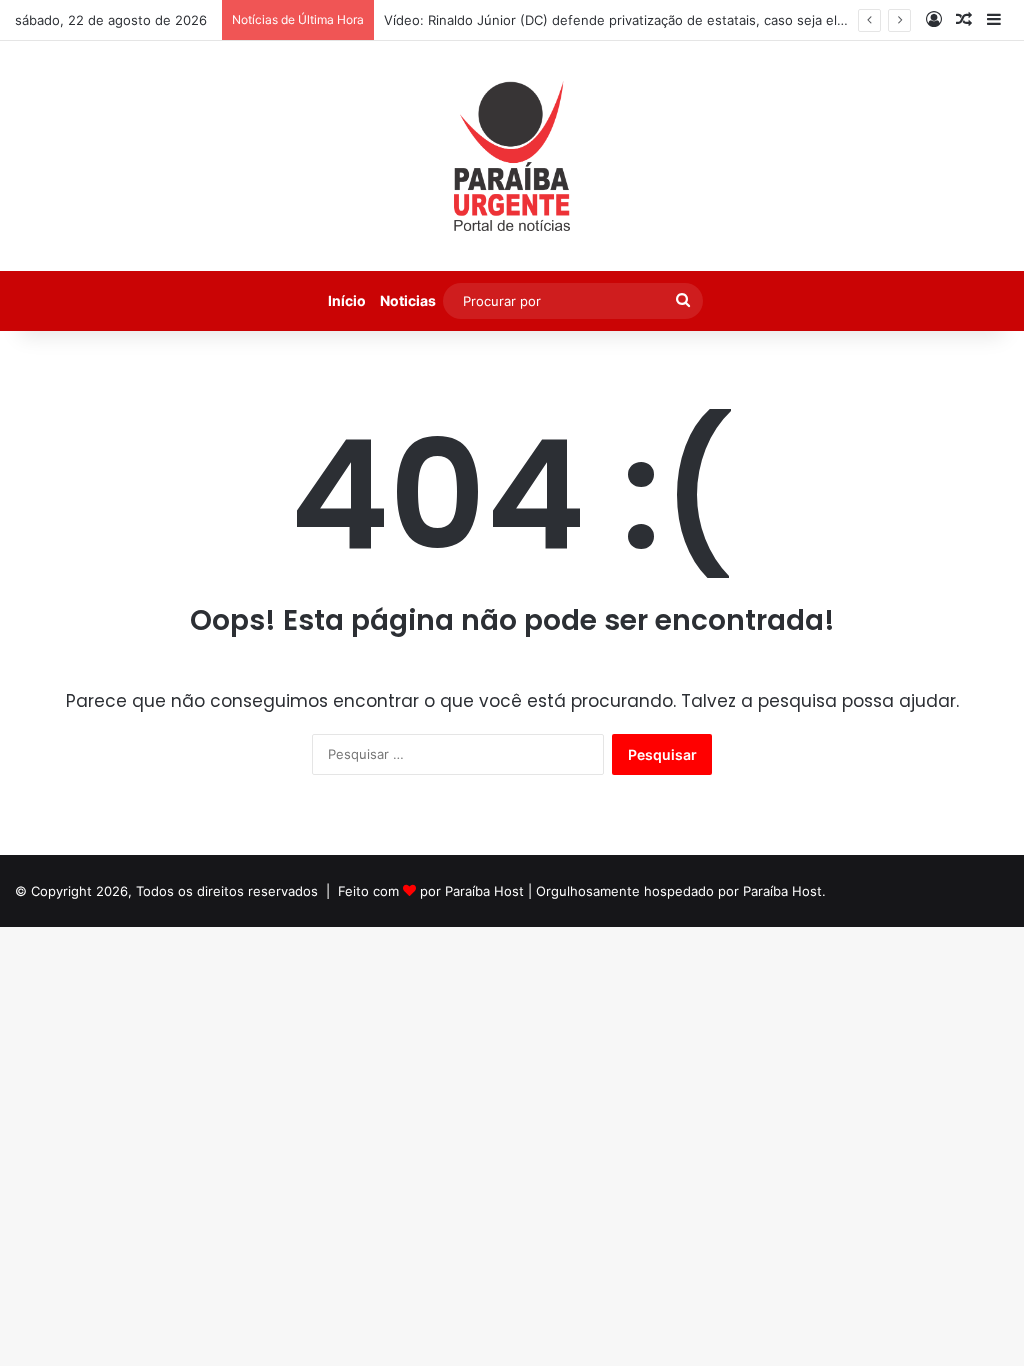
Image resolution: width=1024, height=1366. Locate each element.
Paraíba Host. (784, 891)
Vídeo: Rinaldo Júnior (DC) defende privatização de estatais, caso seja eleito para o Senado (669, 20)
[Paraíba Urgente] (512, 156)
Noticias (408, 300)
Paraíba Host (484, 891)
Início (347, 300)
